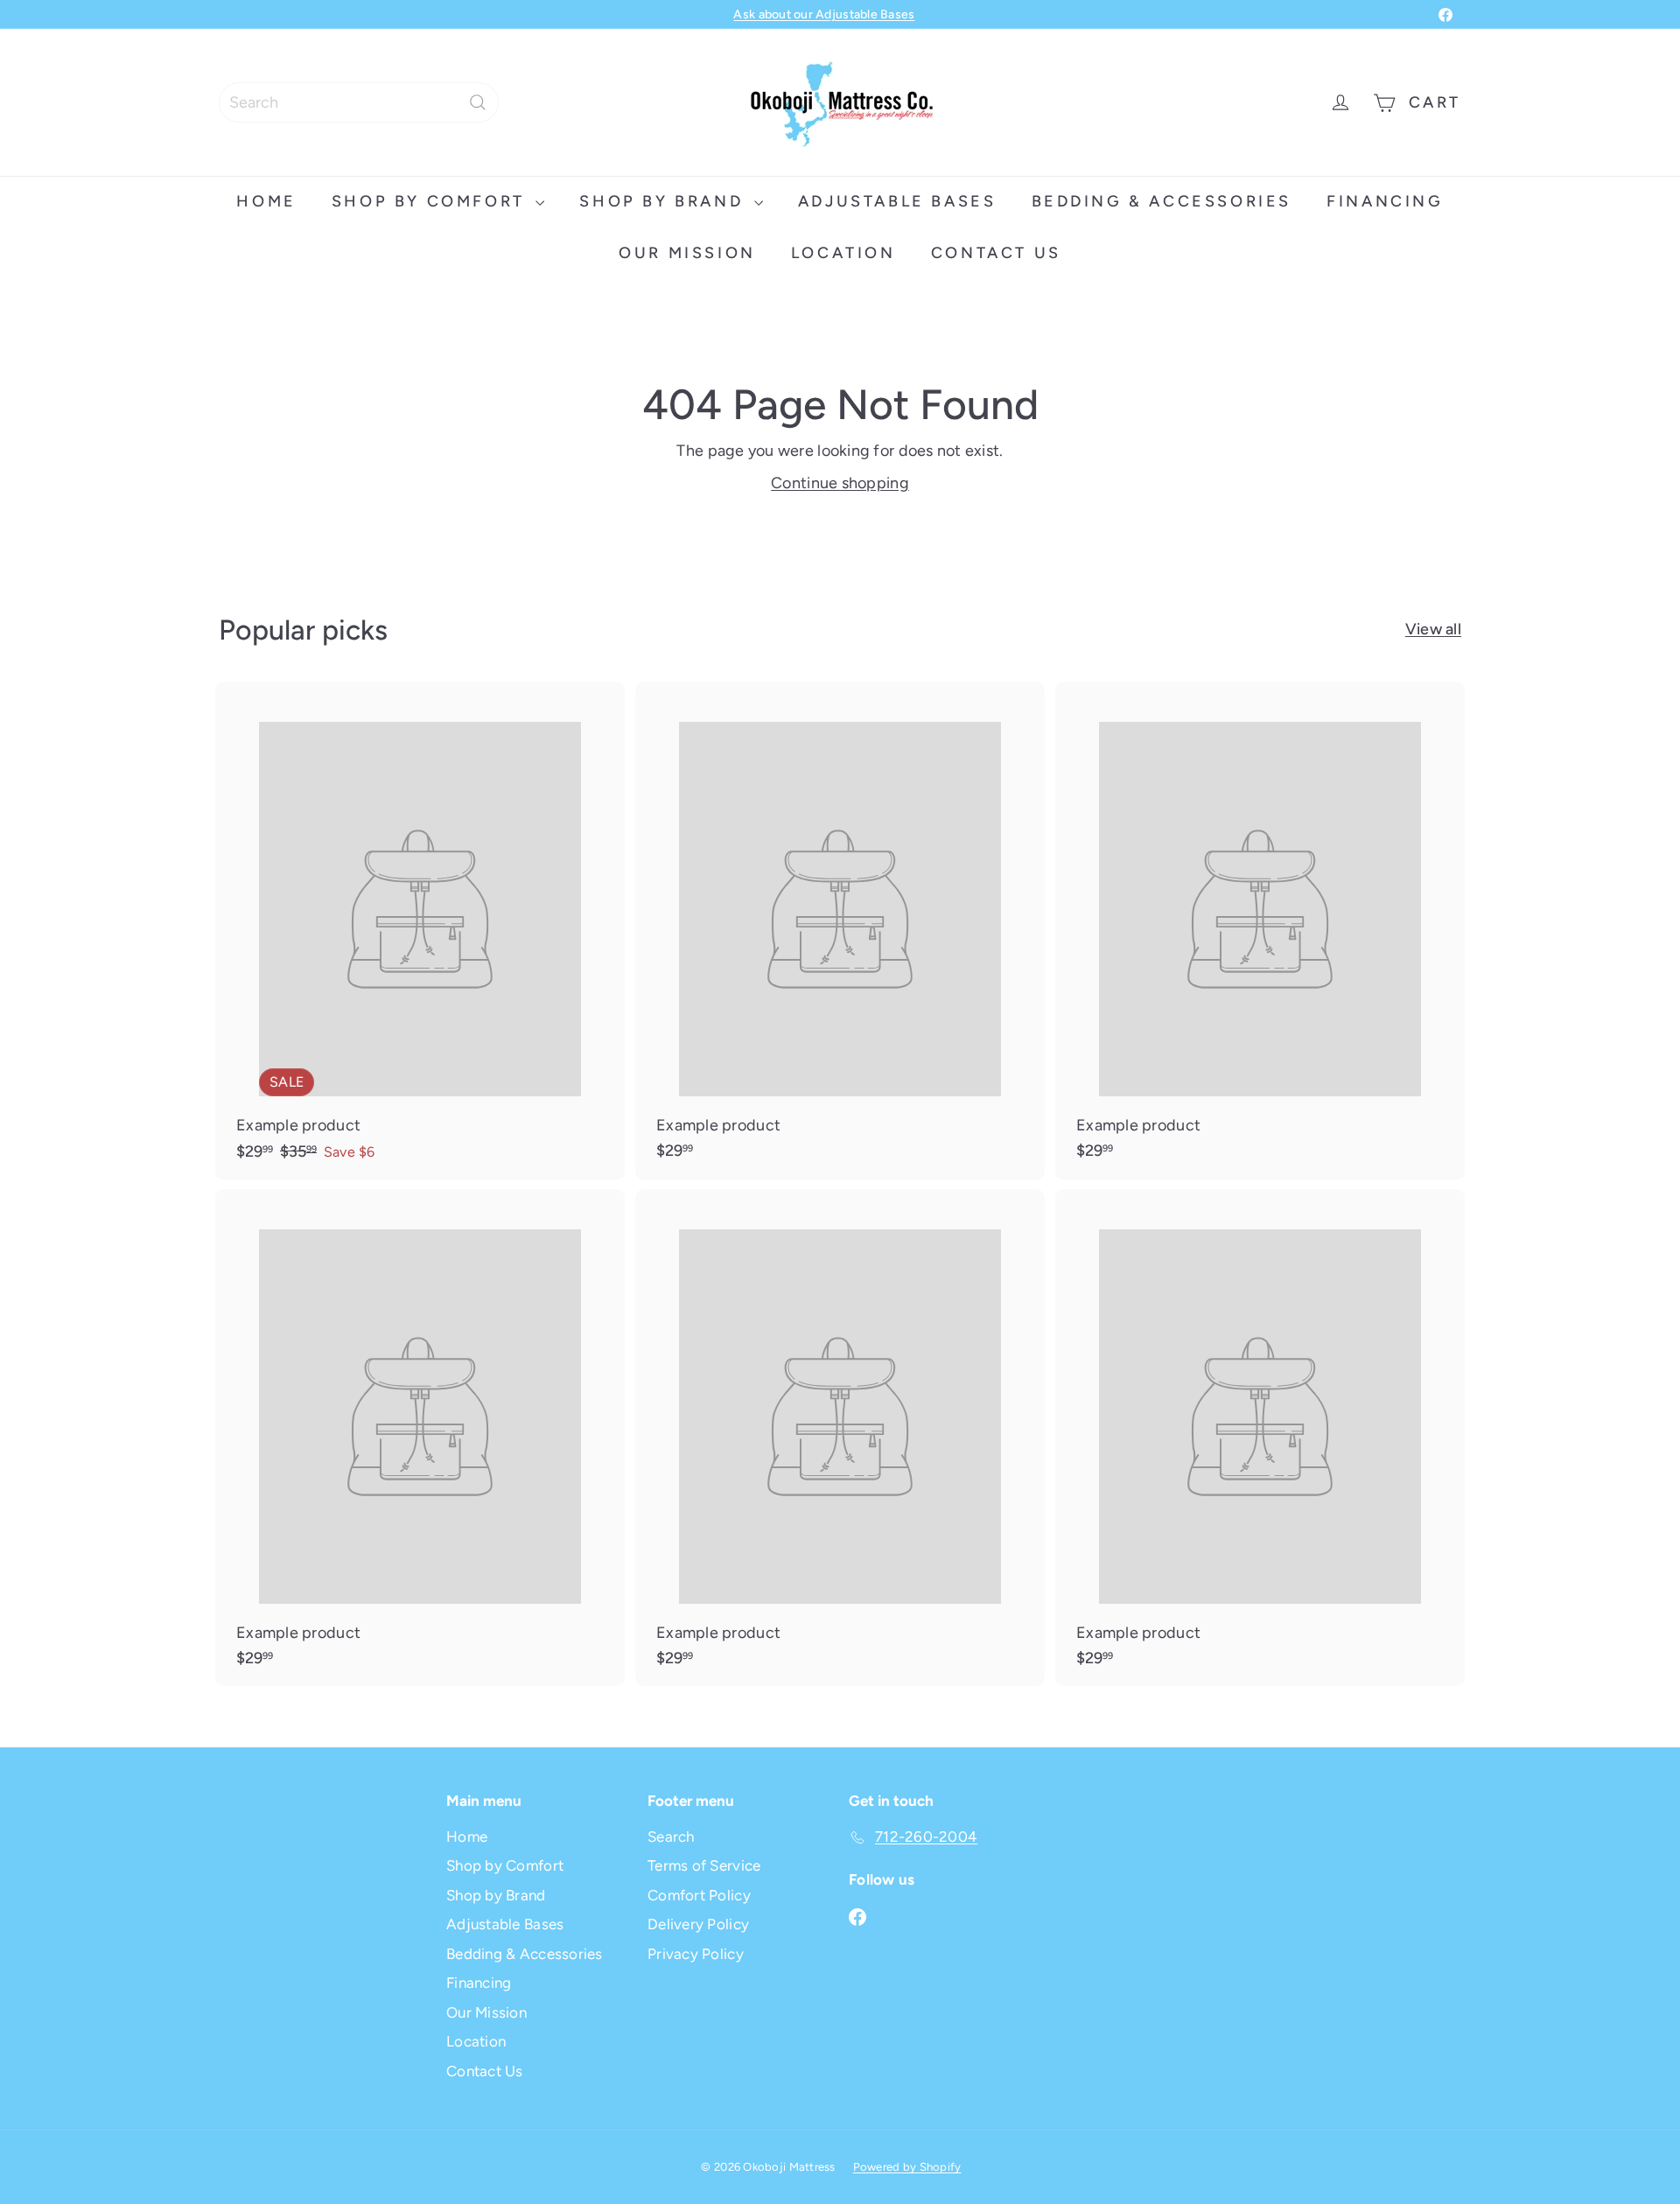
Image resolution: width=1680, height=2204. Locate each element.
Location (843, 253)
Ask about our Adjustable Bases (824, 14)
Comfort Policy (699, 1895)
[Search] (478, 102)
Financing (1385, 201)
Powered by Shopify (907, 2167)
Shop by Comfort (432, 201)
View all (1433, 629)
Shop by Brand (664, 201)
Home (266, 201)
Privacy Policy (696, 1954)
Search (671, 1837)
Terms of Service (704, 1865)
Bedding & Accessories (1162, 201)
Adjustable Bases (897, 201)
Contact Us (996, 253)
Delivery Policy (698, 1924)
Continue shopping (840, 483)
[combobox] (359, 102)
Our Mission (687, 253)
